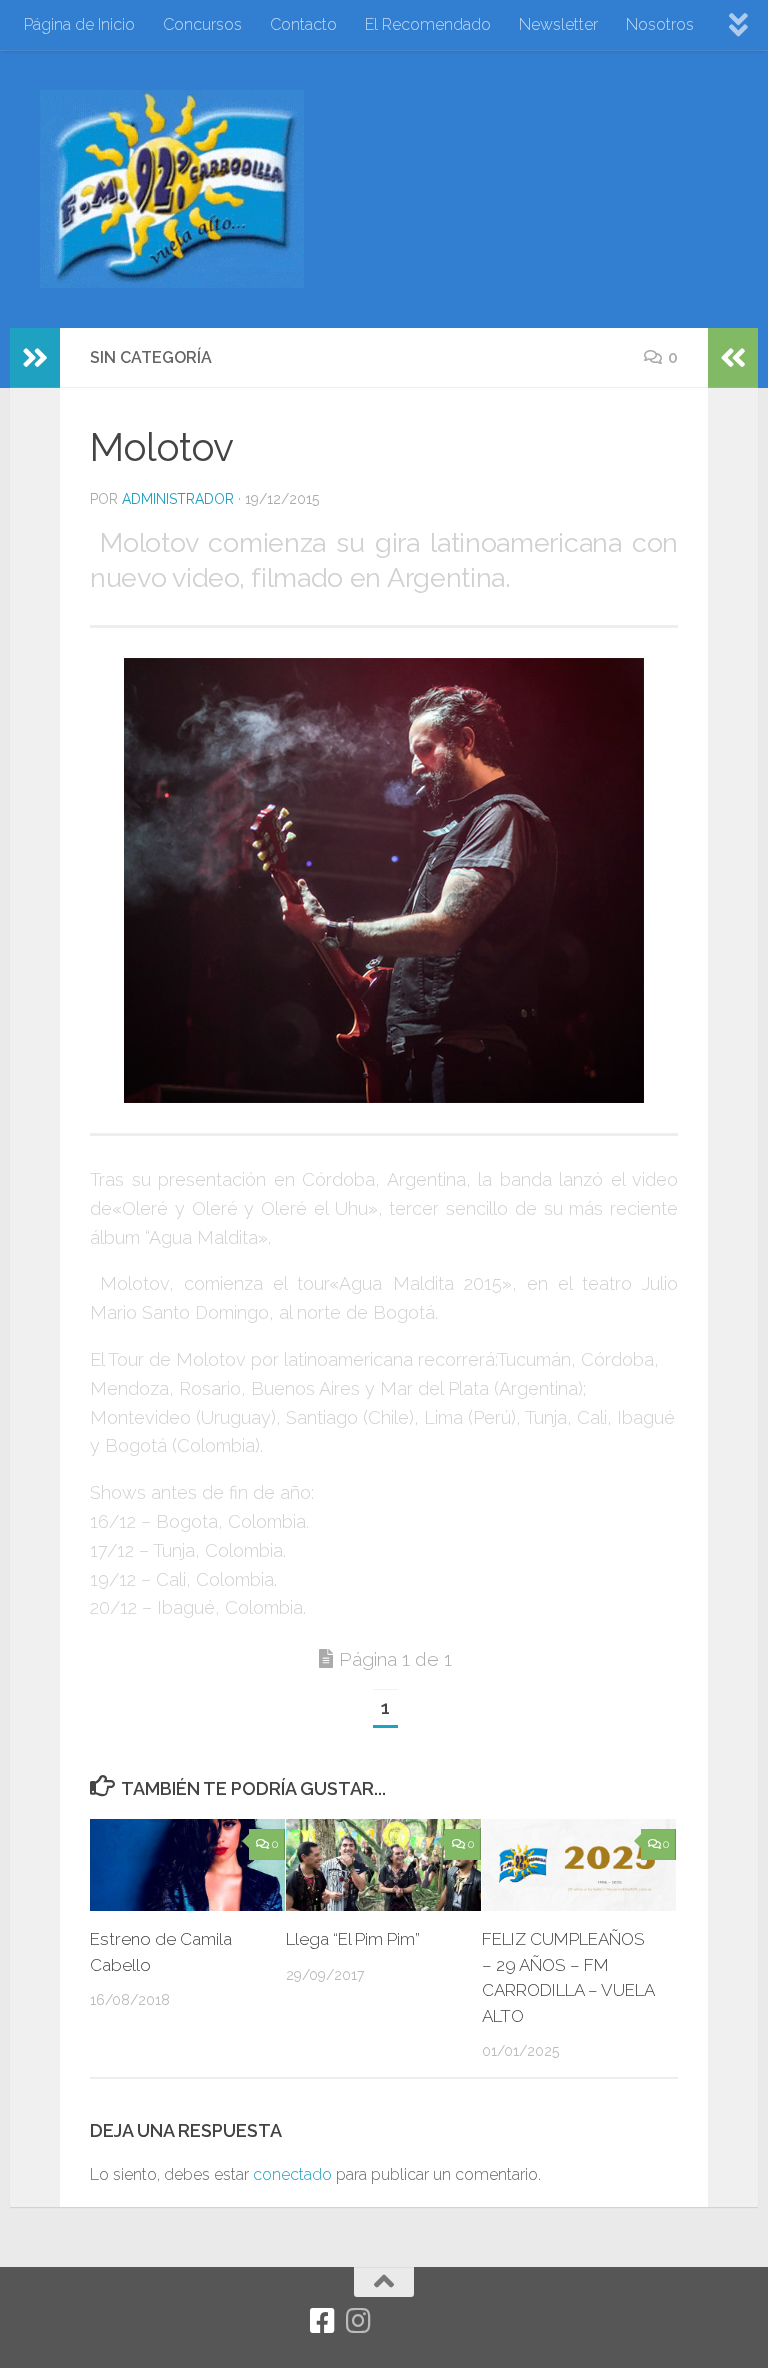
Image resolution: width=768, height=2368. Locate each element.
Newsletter (558, 24)
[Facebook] (323, 2321)
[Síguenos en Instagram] (359, 2321)
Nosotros (660, 24)
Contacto (303, 24)
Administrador (178, 499)
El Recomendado (428, 24)
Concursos (202, 24)
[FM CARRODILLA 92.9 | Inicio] (172, 189)
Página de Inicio (79, 24)
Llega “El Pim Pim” (353, 1939)
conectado (292, 2174)
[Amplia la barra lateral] (35, 358)
